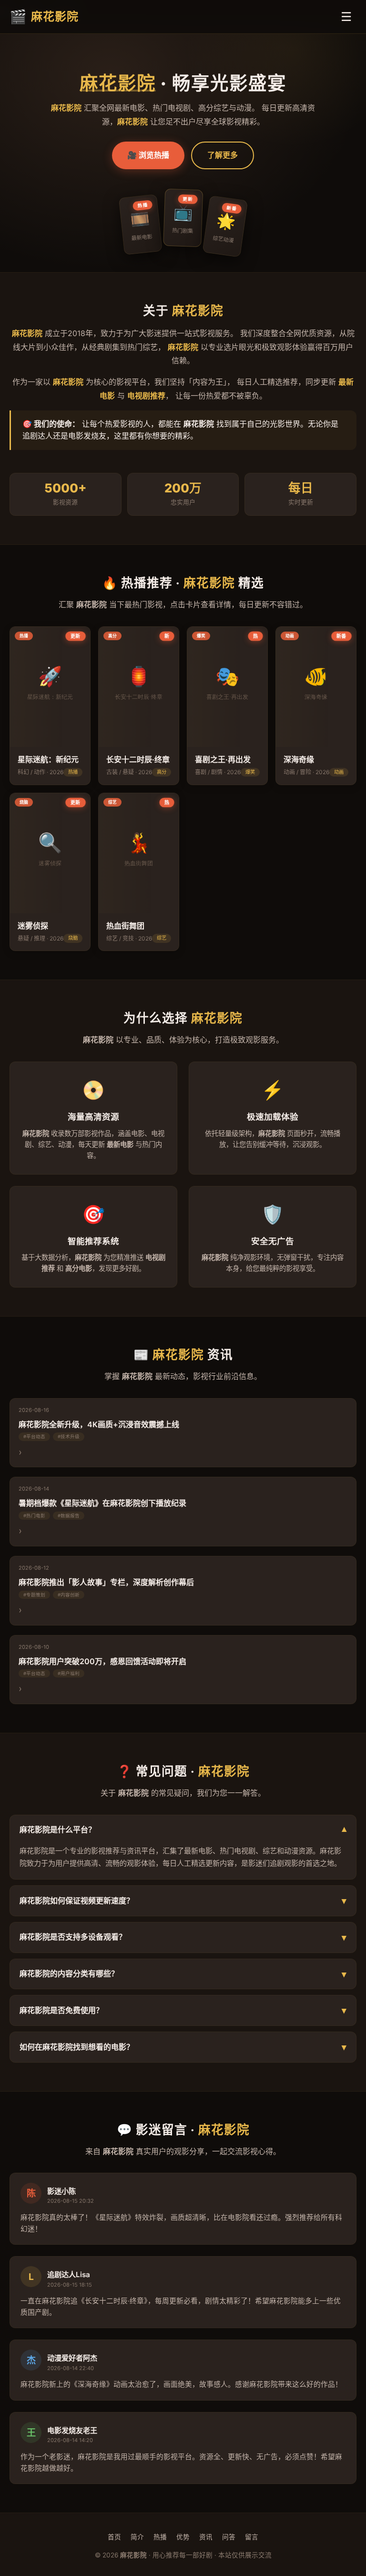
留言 (252, 2537)
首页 (114, 2537)
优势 (183, 2537)
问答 (229, 2537)
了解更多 (223, 155)
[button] (50, 706)
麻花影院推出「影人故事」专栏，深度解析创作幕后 (106, 1582)
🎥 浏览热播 (148, 155)
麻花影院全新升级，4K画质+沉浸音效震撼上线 (99, 1424)
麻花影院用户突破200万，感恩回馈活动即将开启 (102, 1661)
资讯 (206, 2537)
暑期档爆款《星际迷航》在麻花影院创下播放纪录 (102, 1503)
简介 (137, 2537)
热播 (160, 2537)
